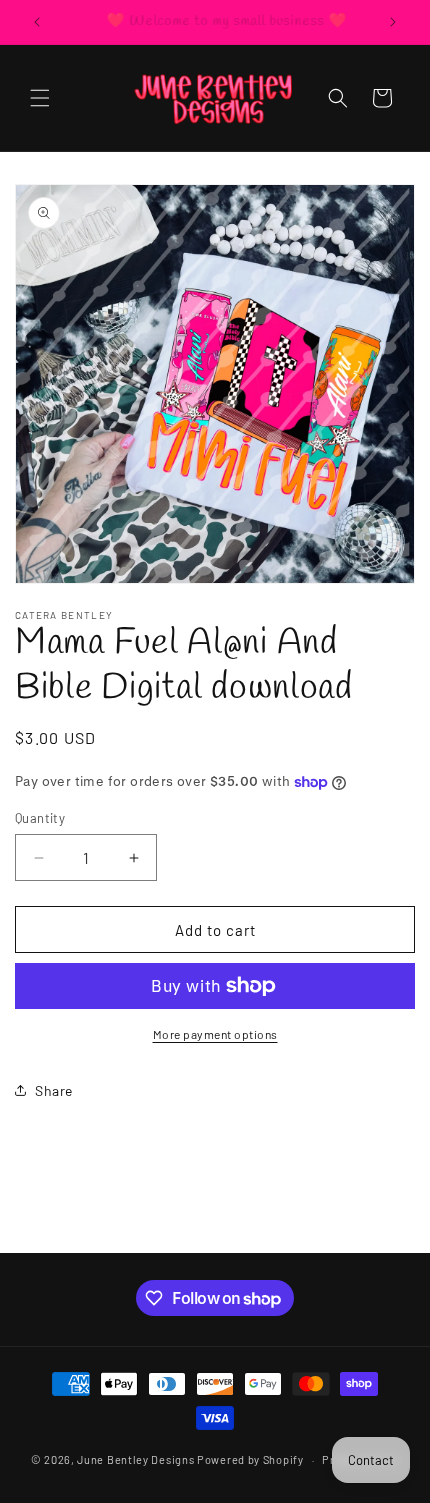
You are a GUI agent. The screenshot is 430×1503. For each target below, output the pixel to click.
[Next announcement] (393, 22)
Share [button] (54, 1090)
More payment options (215, 1034)
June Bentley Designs (135, 1459)
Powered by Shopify (250, 1459)
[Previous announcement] (37, 22)
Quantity (40, 818)
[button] (40, 98)
